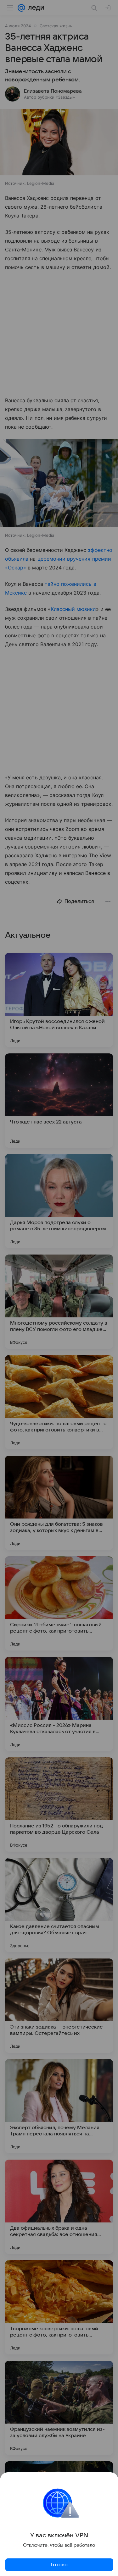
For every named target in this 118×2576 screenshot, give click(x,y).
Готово (59, 2565)
